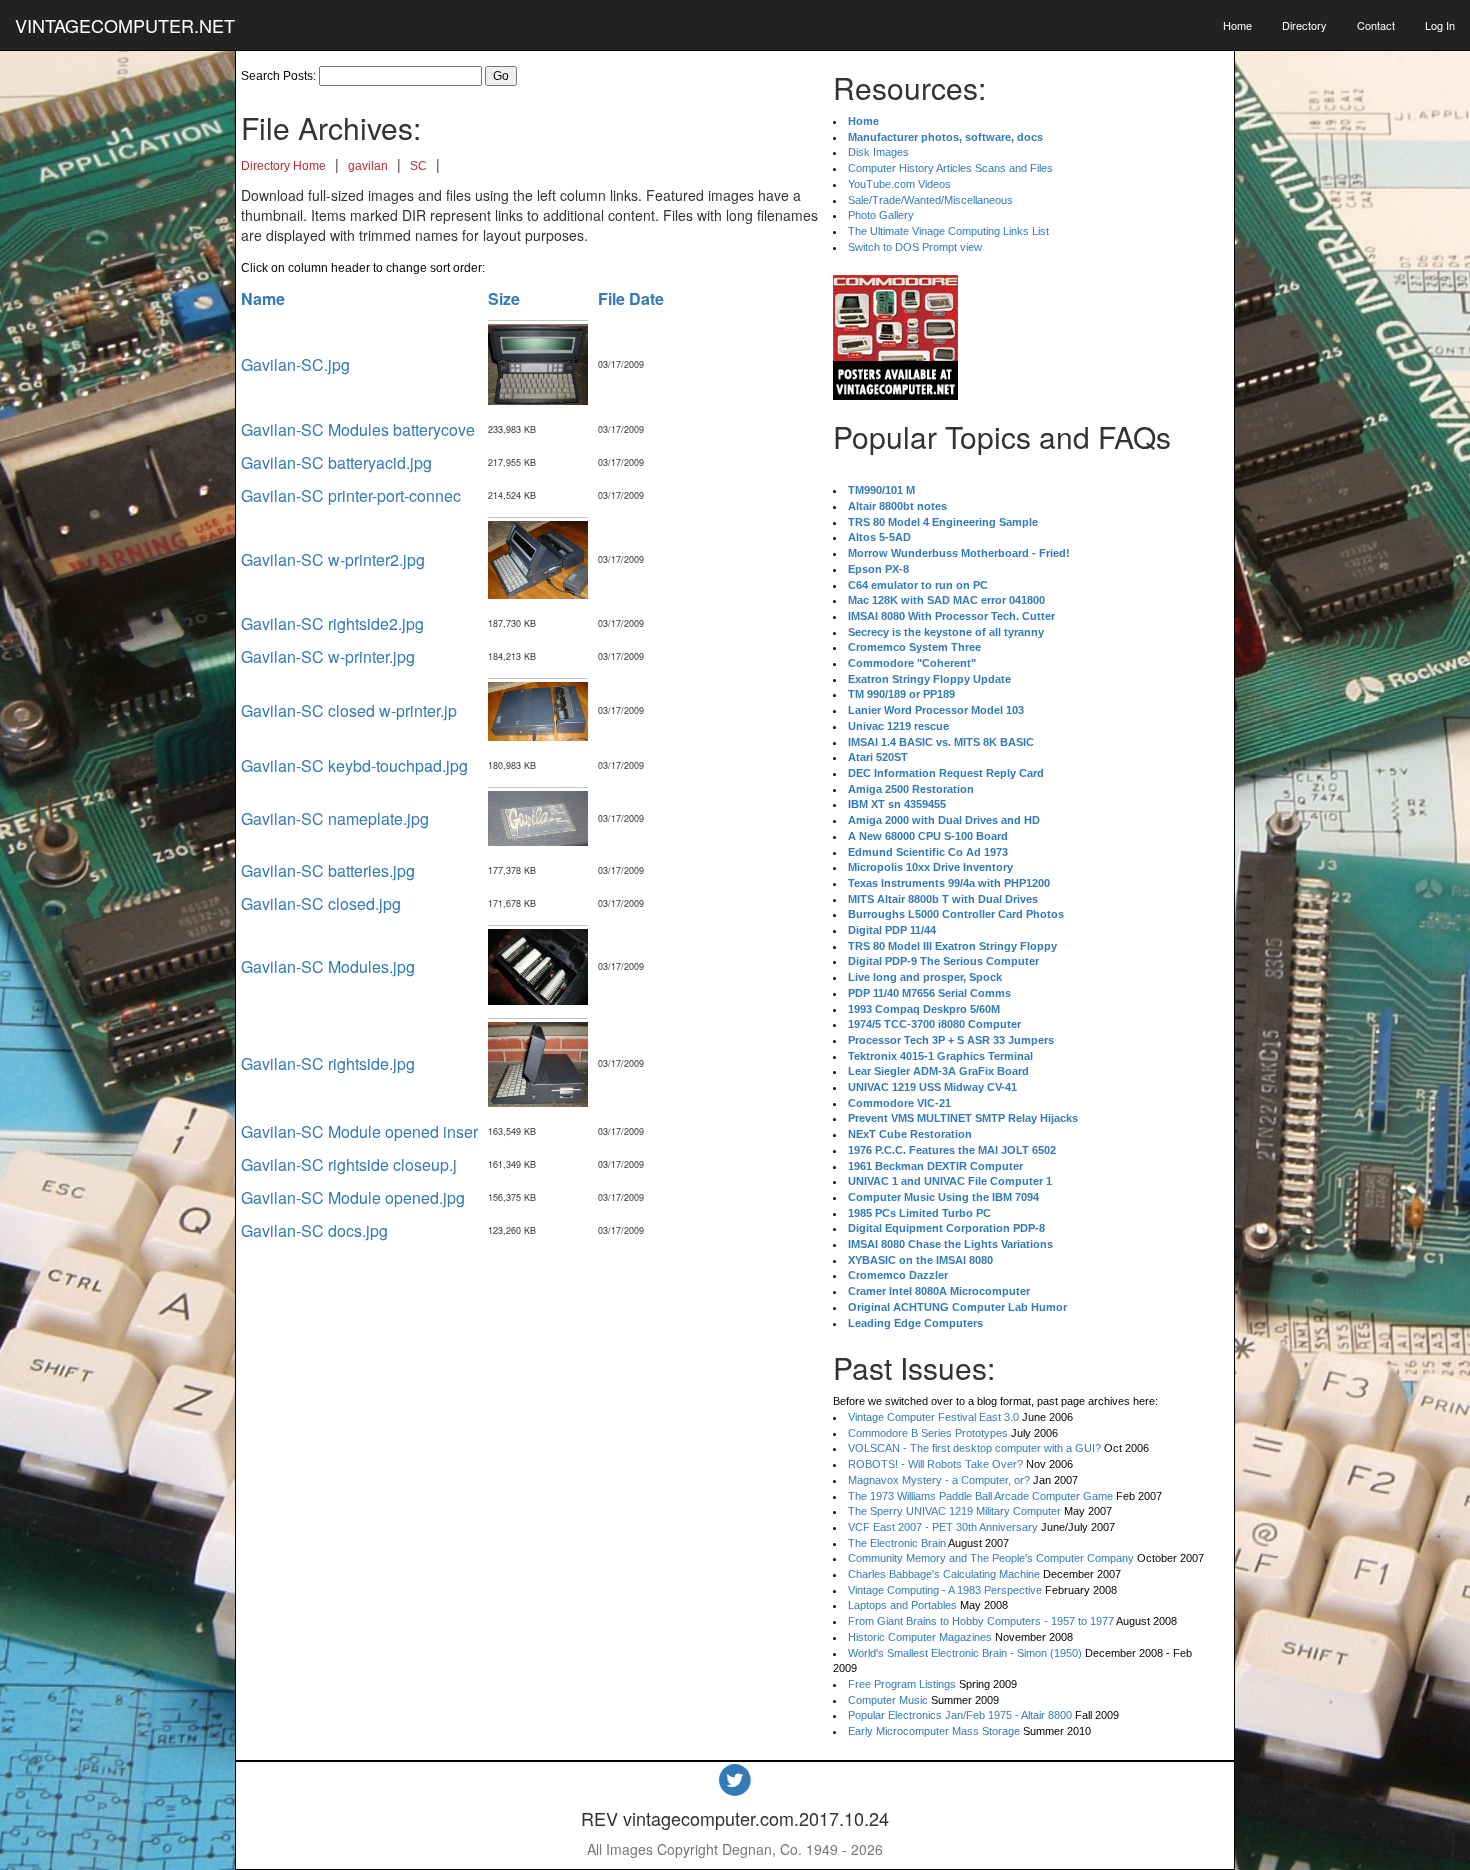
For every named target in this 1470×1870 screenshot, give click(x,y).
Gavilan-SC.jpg (295, 364)
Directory (1304, 25)
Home (1237, 25)
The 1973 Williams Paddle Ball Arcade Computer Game (980, 1496)
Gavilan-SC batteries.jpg (328, 870)
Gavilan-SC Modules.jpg (328, 966)
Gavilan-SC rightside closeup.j (349, 1164)
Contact (1376, 25)
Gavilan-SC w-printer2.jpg (333, 559)
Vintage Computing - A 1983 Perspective (945, 1590)
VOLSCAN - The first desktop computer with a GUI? (974, 1448)
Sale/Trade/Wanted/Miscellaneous (930, 200)
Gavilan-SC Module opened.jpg (353, 1197)
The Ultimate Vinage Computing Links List (948, 231)
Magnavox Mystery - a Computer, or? (939, 1480)
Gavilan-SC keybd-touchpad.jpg (354, 765)
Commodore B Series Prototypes (928, 1433)
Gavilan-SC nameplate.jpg (335, 818)
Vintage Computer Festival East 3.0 (933, 1417)
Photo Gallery (881, 215)
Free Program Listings (902, 1684)
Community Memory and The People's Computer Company (991, 1558)
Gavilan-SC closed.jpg (321, 903)
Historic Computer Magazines (920, 1637)
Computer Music (888, 1700)
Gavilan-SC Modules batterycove (358, 429)
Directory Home (283, 166)
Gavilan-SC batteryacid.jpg (336, 462)
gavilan (368, 166)
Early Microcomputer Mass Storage (934, 1731)
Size (504, 298)
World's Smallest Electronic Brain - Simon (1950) (965, 1653)
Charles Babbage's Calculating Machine (944, 1574)
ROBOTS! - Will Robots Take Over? (935, 1464)
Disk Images (878, 152)
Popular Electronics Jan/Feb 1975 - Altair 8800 (960, 1715)
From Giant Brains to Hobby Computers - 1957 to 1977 (981, 1621)
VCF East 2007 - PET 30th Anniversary (943, 1527)
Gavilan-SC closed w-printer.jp (349, 710)
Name (263, 298)
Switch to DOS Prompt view (915, 247)
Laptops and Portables (902, 1605)
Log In (1440, 25)
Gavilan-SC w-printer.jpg (328, 656)
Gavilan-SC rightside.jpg (328, 1063)
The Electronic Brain (897, 1543)
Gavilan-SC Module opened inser (359, 1131)
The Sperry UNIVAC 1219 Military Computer (954, 1511)
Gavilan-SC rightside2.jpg (332, 623)
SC (418, 166)
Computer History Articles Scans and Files (950, 168)
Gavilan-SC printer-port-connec (351, 495)
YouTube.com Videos (899, 184)
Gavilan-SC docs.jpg (314, 1230)
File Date (631, 298)
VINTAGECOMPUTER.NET (125, 25)
